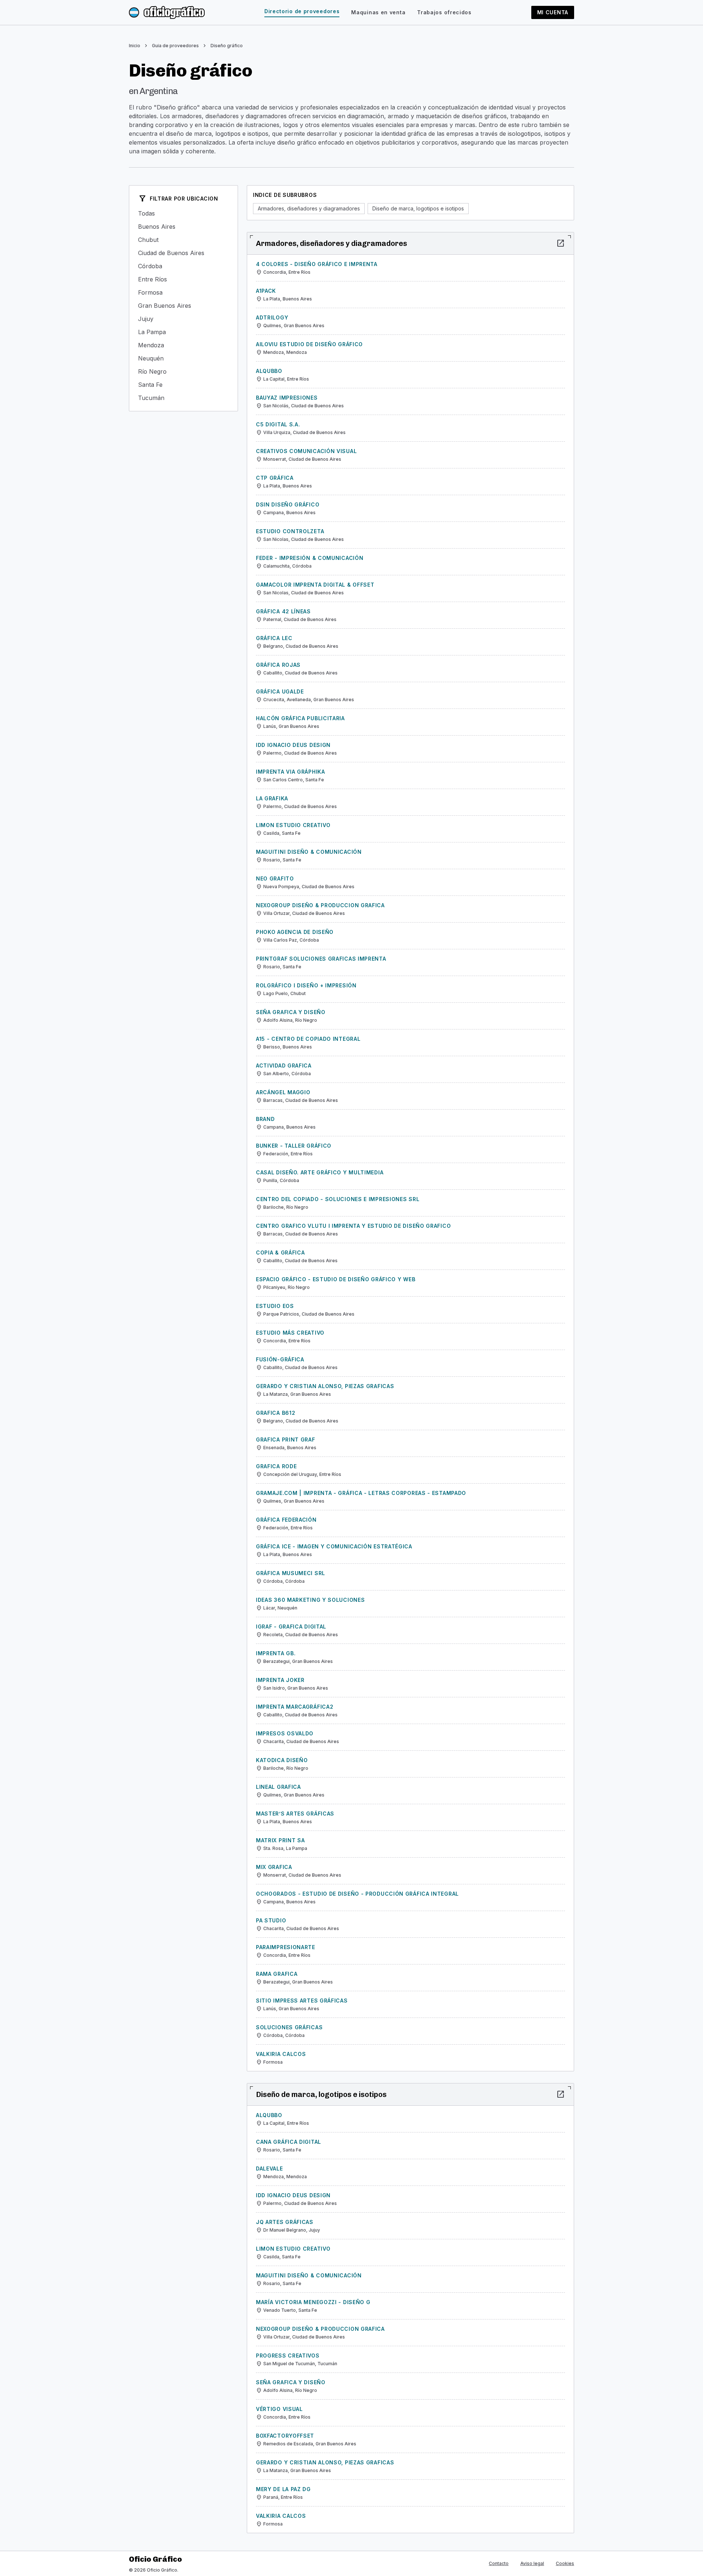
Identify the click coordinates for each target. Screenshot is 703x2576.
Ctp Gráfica (275, 478)
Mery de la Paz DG (283, 2489)
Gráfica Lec (274, 638)
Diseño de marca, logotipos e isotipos (418, 208)
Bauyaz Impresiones (287, 398)
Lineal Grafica (278, 1787)
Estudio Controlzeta (290, 531)
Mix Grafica (274, 1867)
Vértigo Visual (279, 2409)
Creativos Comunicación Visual (306, 451)
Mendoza (183, 345)
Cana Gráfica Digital (289, 2142)
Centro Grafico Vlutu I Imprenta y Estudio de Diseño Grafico (353, 1226)
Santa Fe (183, 385)
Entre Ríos (183, 279)
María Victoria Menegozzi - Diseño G (313, 2302)
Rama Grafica (277, 1974)
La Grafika (272, 798)
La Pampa (183, 332)
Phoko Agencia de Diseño (295, 932)
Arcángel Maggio (283, 1092)
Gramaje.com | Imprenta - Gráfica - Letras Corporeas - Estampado (361, 1493)
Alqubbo (269, 371)
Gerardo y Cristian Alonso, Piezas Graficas (325, 1386)
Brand (265, 1119)
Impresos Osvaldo (285, 1733)
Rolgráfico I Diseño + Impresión (306, 985)
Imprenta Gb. (276, 1653)
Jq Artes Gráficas (285, 2222)
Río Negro (183, 371)
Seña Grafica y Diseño (291, 1012)
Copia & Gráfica (280, 1253)
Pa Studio (271, 1920)
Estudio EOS (275, 1306)
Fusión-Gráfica (280, 1359)
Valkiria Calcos (281, 2054)
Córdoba (183, 266)
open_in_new (561, 243)
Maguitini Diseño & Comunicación (309, 852)
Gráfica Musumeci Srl (291, 1573)
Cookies (565, 2563)
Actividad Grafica (284, 1065)
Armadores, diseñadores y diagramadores (309, 208)
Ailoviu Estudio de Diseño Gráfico (309, 344)
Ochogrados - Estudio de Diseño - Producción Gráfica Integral (357, 1894)
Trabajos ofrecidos (444, 12)
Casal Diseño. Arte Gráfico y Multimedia (320, 1172)
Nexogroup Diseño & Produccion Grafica (320, 905)
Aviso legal (532, 2563)
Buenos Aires (183, 227)
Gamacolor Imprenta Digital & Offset (315, 585)
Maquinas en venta (378, 12)
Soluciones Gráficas (289, 2027)
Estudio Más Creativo (290, 1333)
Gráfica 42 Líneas (283, 611)
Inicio (135, 46)
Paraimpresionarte (286, 1947)
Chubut (183, 240)
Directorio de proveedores (302, 11)
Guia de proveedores (175, 46)
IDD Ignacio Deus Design (293, 745)
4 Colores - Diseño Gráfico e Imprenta (317, 264)
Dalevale (269, 2169)
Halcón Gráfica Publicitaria (300, 718)
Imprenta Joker (280, 1680)
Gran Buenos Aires (183, 306)
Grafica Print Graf (286, 1440)
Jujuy (183, 319)
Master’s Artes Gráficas (295, 1814)
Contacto (499, 2563)
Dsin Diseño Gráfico (288, 504)
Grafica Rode (276, 1466)
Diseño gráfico (227, 46)
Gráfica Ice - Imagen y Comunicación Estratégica (334, 1546)
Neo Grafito (275, 878)
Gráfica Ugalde (280, 691)
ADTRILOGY (272, 317)
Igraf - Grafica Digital (291, 1627)
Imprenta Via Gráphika (291, 772)
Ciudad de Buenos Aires (183, 253)
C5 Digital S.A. (278, 424)
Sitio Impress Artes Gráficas (302, 2001)
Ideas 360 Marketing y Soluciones (310, 1600)
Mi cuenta (553, 12)
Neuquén (183, 358)
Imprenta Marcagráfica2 (295, 1707)
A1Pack (266, 291)
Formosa (183, 292)
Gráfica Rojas (278, 665)
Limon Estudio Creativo (293, 825)
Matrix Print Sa (280, 1840)
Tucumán (183, 398)
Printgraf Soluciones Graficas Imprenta (321, 959)
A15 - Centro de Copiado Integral (308, 1039)
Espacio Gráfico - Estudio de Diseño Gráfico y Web (336, 1279)
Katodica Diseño (282, 1760)
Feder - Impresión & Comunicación (310, 558)
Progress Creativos (288, 2356)
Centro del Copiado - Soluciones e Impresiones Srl (338, 1199)
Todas (183, 213)
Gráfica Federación (286, 1520)
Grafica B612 (276, 1413)
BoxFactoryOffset (285, 2436)
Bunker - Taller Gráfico (294, 1146)
